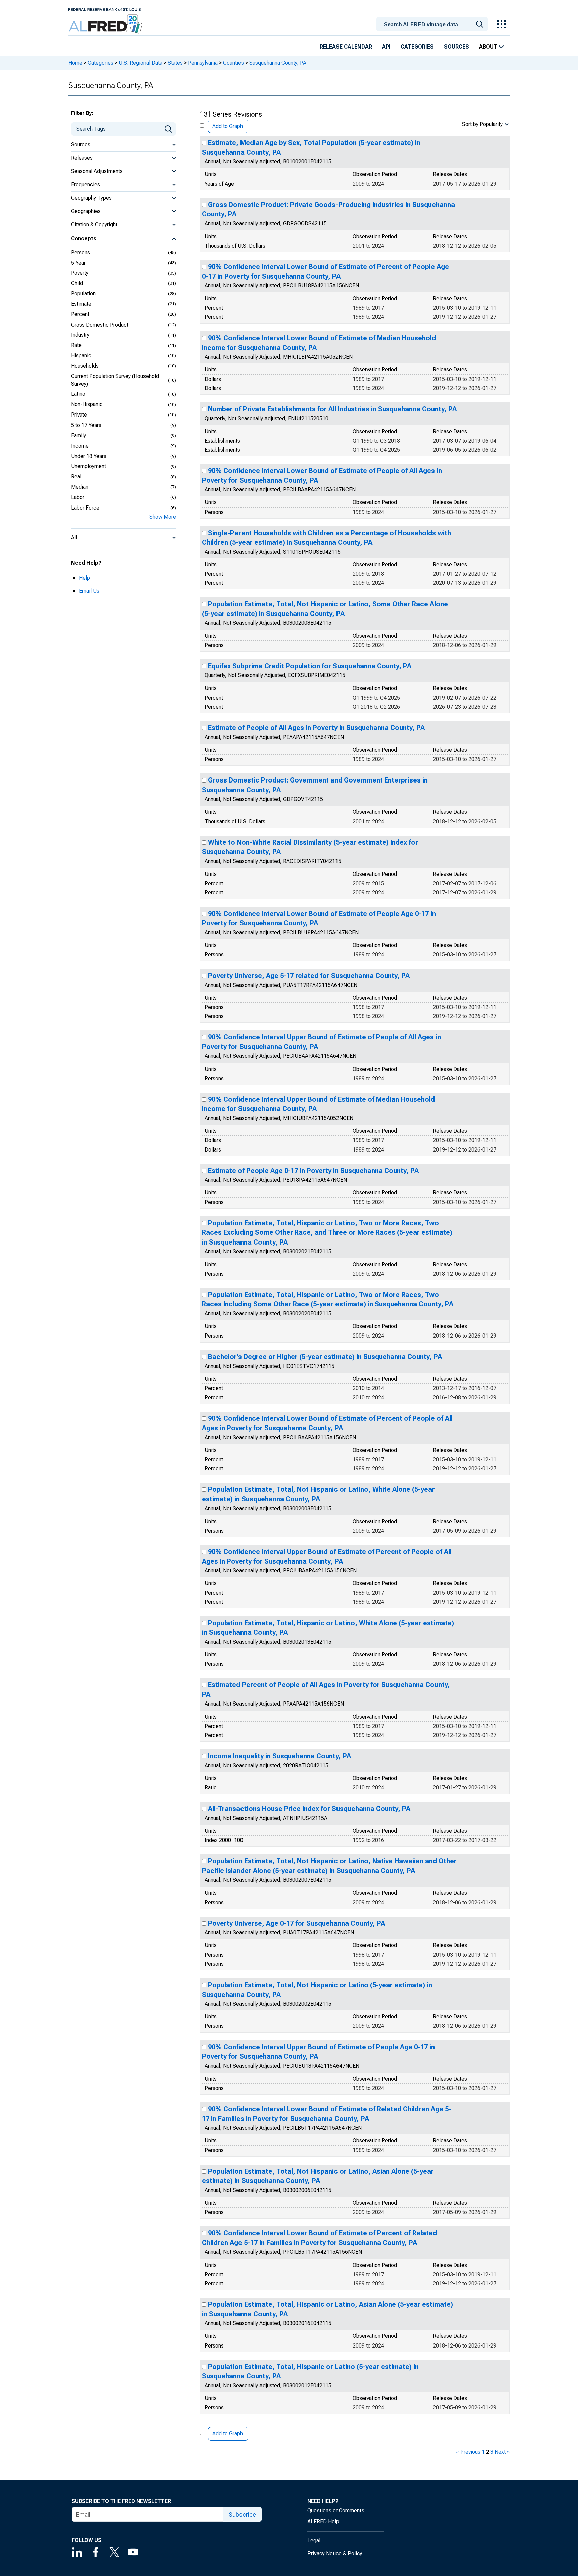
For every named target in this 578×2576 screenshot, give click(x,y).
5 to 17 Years (86, 425)
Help (84, 578)
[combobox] (433, 24)
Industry (80, 335)
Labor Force (85, 508)
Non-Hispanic (87, 404)
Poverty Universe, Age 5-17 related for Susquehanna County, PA (309, 976)
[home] (106, 24)
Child (77, 283)
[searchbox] (433, 25)
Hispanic (81, 355)
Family (78, 435)
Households (85, 366)
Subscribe (242, 2515)
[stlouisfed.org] (105, 9)
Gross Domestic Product (100, 325)
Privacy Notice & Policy (335, 2553)
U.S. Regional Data (140, 63)
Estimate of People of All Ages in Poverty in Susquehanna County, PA (316, 728)
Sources (456, 47)
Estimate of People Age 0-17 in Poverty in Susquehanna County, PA (313, 1171)
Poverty (80, 273)
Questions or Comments (336, 2511)
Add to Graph (228, 126)
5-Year (78, 263)
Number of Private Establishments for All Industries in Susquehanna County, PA (332, 409)
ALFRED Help (323, 2522)
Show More (163, 517)
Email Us (89, 591)
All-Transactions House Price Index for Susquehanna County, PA (309, 1809)
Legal (314, 2540)
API (386, 47)
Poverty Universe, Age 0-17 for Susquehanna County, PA (297, 1923)
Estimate (81, 304)
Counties (233, 63)
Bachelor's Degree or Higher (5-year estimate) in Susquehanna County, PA (325, 1357)
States (175, 63)
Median (80, 487)
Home (75, 63)
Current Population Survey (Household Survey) (115, 380)
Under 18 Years (89, 456)
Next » (502, 2452)
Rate (76, 345)
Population (83, 294)
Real (76, 477)
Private (79, 415)
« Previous (468, 2452)
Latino (78, 394)
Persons (80, 252)
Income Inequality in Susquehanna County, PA (279, 1756)
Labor (78, 497)
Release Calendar (346, 47)
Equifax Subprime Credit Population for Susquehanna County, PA (310, 666)
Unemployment (88, 466)
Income (80, 446)
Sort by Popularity (482, 124)
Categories (417, 47)
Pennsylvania (203, 63)
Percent (80, 314)
